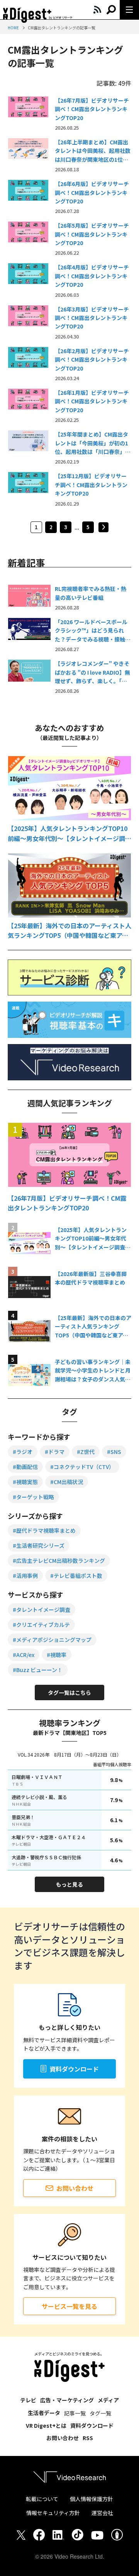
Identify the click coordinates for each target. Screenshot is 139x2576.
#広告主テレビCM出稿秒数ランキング (59, 1560)
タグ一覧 (100, 2413)
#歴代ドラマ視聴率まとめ (44, 1530)
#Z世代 (86, 1452)
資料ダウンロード (74, 2069)
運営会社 (102, 2513)
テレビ (28, 2400)
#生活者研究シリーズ (39, 1545)
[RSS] (97, 10)
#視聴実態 (25, 1482)
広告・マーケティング (67, 2400)
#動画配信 (25, 1467)
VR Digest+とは (46, 2425)
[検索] (111, 10)
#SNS (114, 1452)
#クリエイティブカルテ (41, 1625)
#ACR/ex (24, 1655)
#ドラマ (55, 1452)
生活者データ (44, 2413)
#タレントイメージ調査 (42, 1610)
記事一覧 (75, 2413)
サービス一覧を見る (69, 2306)
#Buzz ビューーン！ (38, 1670)
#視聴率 (57, 1655)
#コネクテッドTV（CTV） (82, 1467)
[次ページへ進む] (103, 527)
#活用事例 (25, 1576)
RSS (88, 2438)
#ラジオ (23, 1452)
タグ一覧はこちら (69, 1693)
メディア (108, 2400)
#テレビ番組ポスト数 (76, 1576)
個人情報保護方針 (92, 2499)
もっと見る (69, 1884)
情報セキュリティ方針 (53, 2513)
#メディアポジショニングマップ (52, 1640)
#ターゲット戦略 (33, 1497)
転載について (42, 2499)
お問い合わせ (75, 2188)
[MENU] (129, 10)
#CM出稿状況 (67, 1482)
